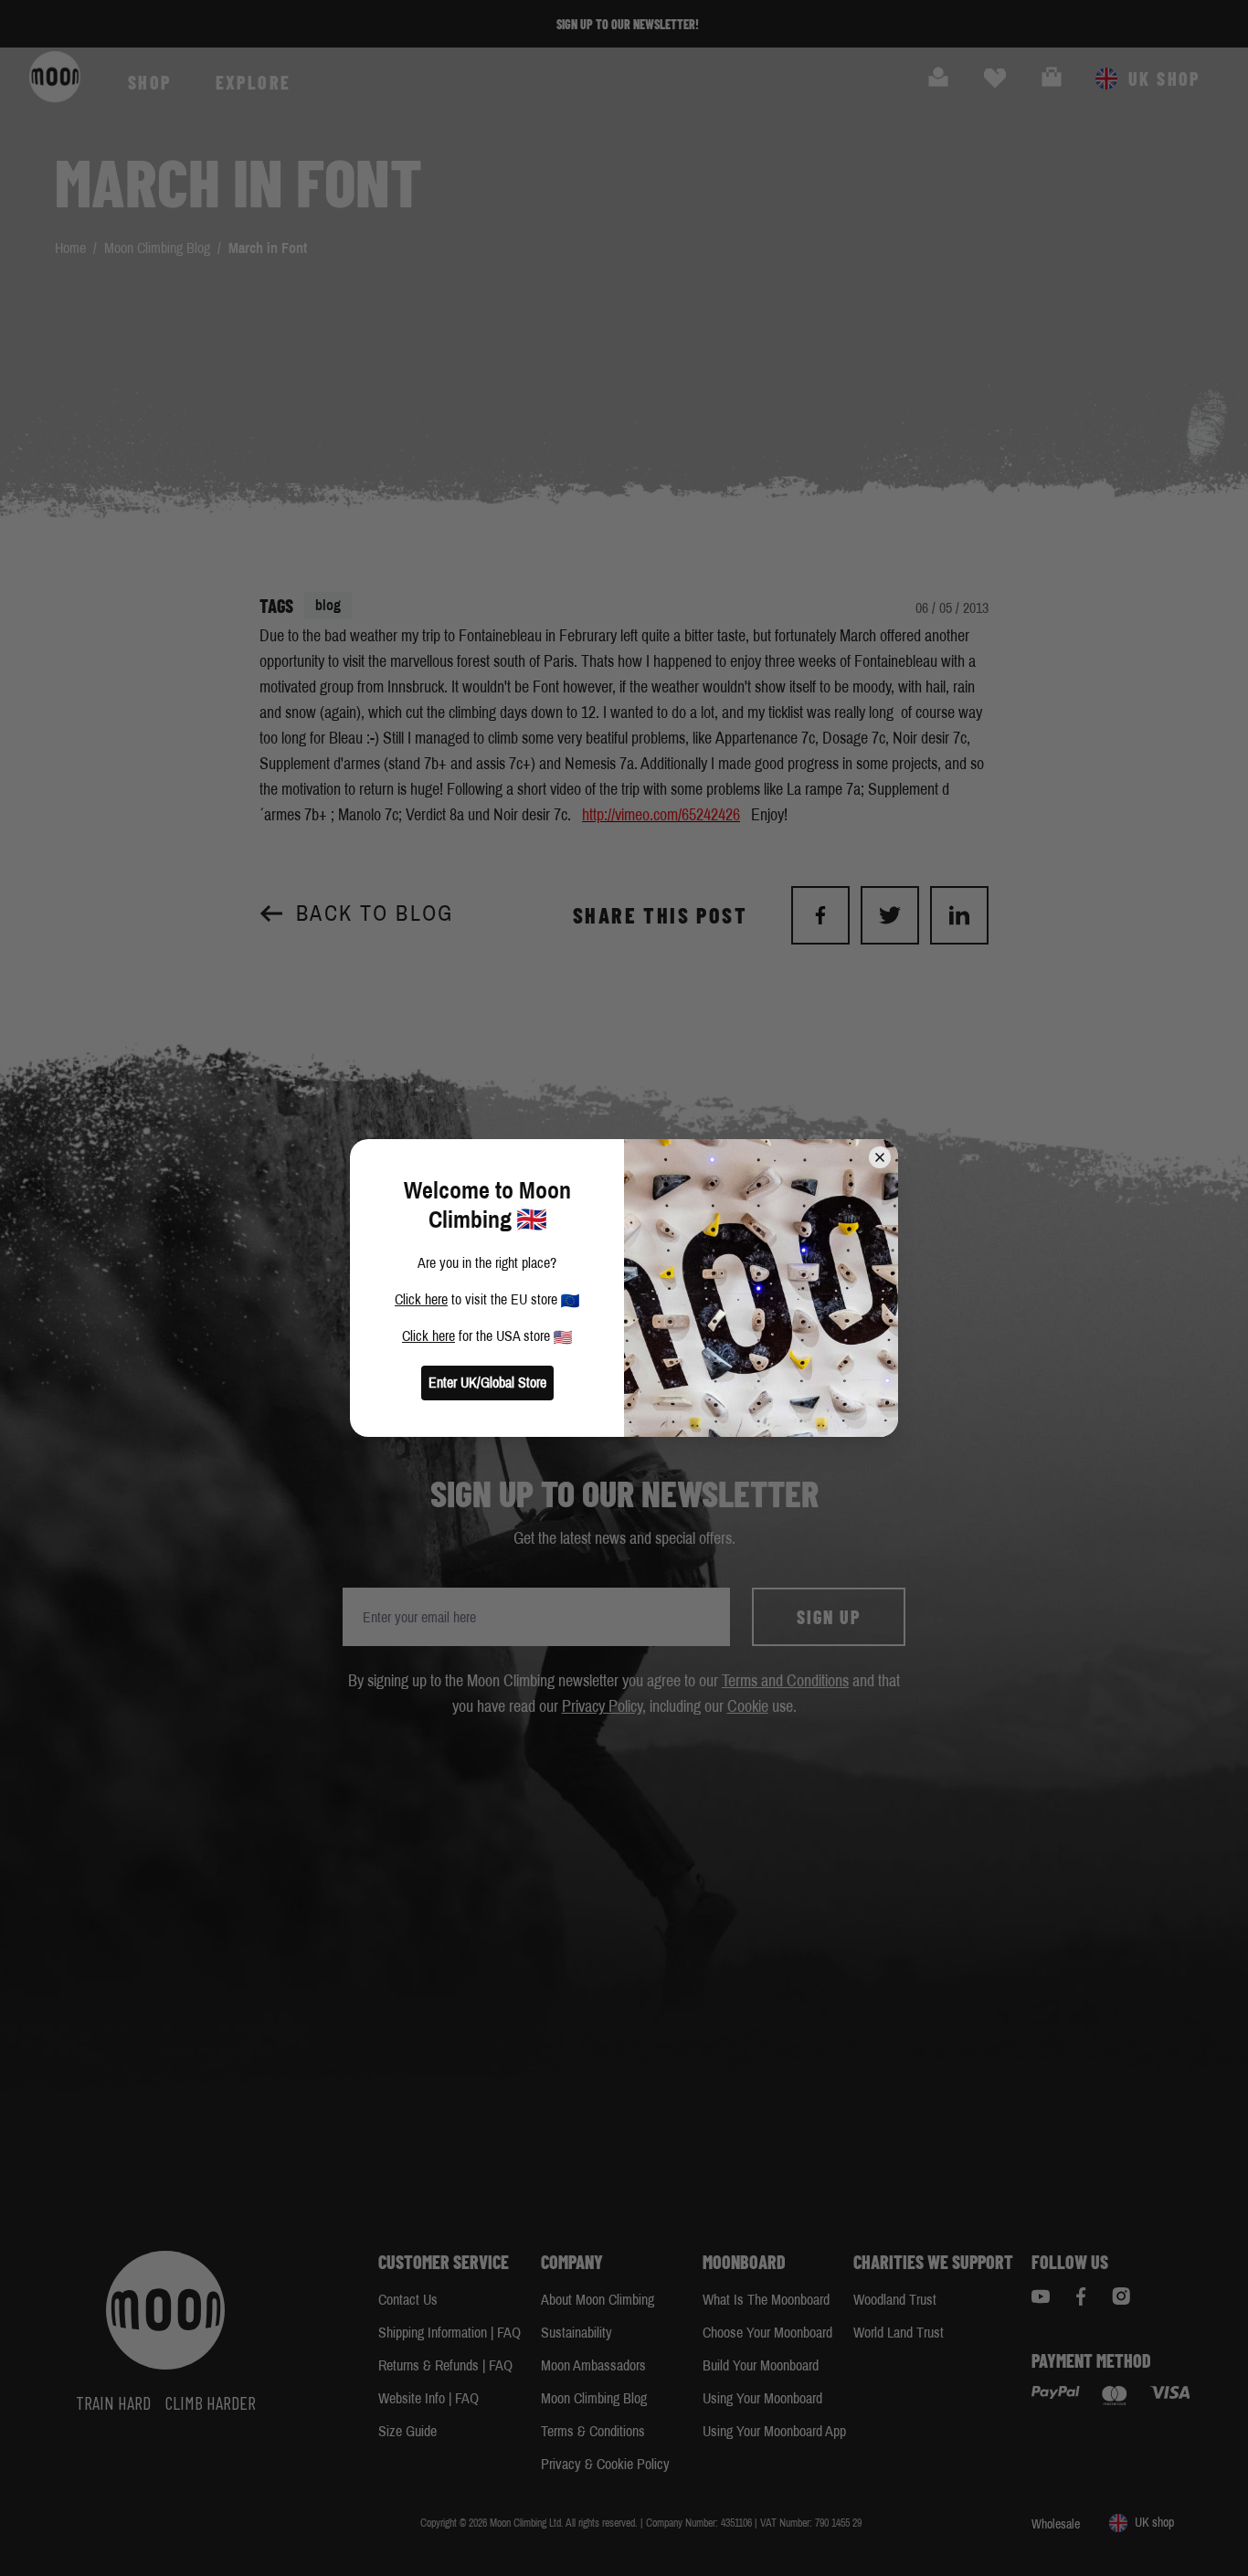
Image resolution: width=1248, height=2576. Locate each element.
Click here (421, 1299)
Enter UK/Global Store (487, 1383)
